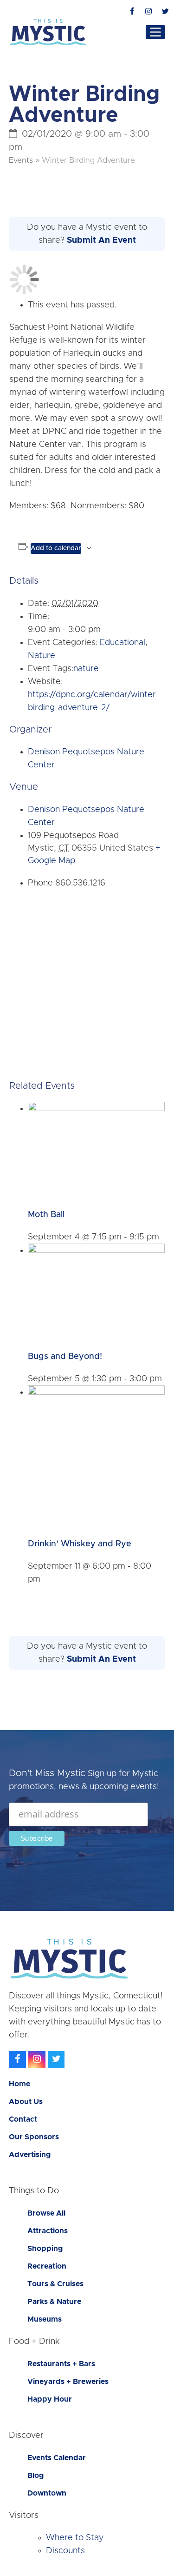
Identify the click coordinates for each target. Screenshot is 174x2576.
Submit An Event (101, 240)
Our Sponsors (34, 2137)
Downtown (47, 2493)
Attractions (48, 2231)
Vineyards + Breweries (68, 2382)
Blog (35, 2476)
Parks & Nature (54, 2302)
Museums (45, 2319)
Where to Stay (75, 2538)
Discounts (65, 2551)
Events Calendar (57, 2458)
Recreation (47, 2266)
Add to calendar (56, 548)
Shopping (45, 2249)
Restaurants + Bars (61, 2364)
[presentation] (96, 1109)
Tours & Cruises (55, 2284)
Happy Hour (50, 2399)
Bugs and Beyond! (65, 1357)
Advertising (30, 2155)
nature (86, 669)
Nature (42, 656)
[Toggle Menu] (155, 32)
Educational (122, 643)
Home (19, 2084)
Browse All (46, 2213)
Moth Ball (46, 1215)
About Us (26, 2102)
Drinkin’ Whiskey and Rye (80, 1544)
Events (21, 160)
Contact (23, 2119)
